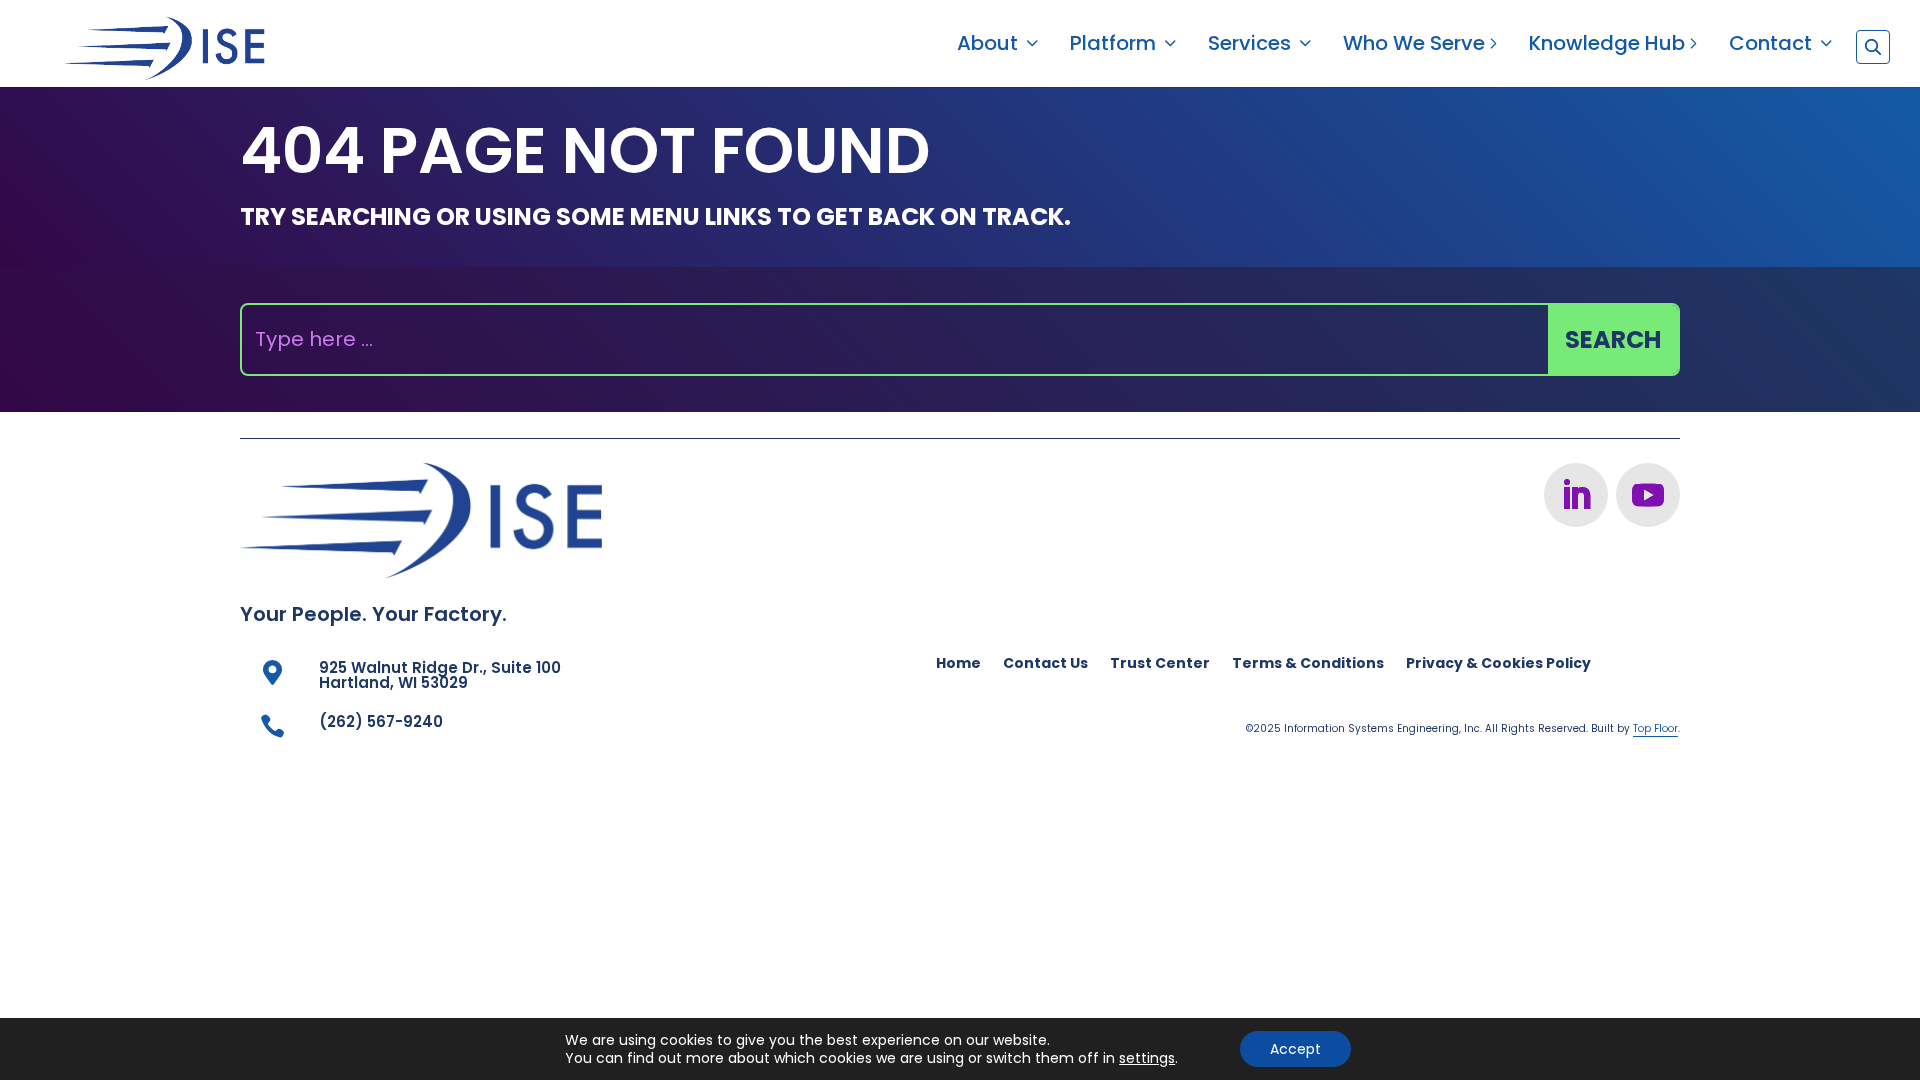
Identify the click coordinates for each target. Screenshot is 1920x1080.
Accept (1295, 1049)
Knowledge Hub (1607, 46)
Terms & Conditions (1308, 664)
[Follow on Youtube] (1648, 495)
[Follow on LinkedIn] (1576, 495)
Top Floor (1655, 728)
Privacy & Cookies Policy (1498, 664)
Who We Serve (1414, 46)
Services (1249, 46)
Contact (1770, 46)
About (987, 46)
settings (1147, 1058)
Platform (1113, 46)
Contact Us (1045, 664)
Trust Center (1160, 664)
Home (958, 664)
